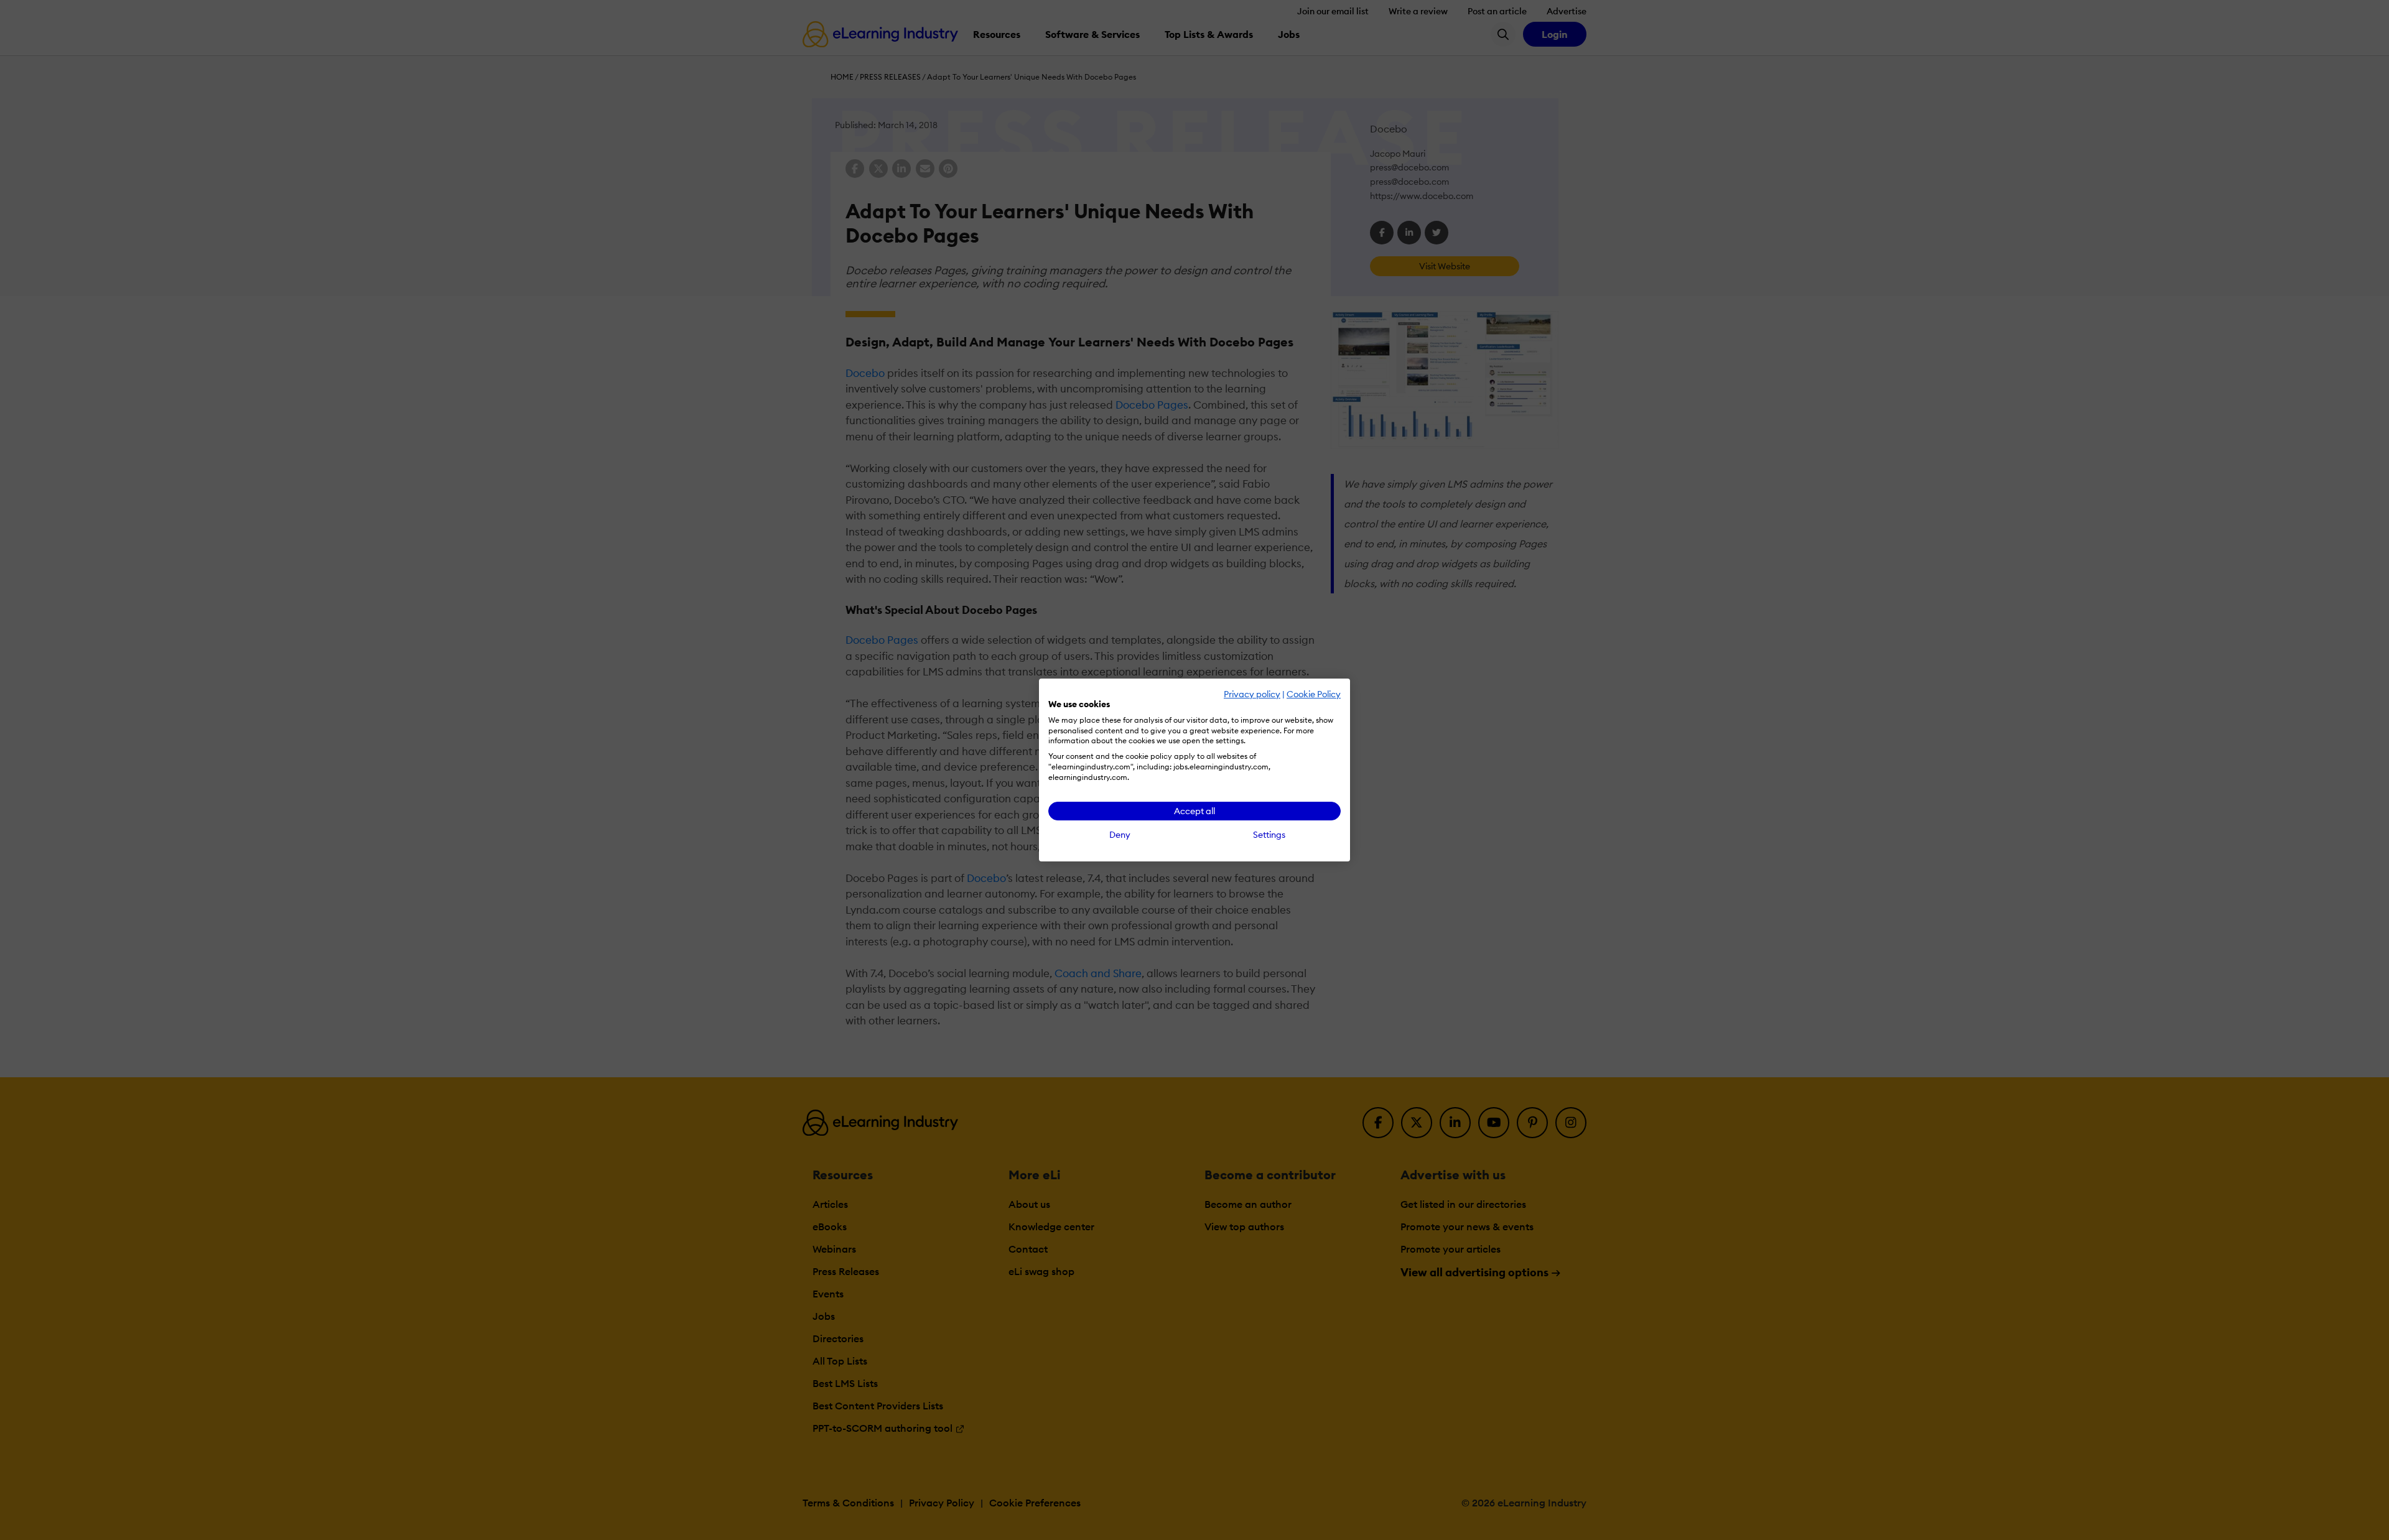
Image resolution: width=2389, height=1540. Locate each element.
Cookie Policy (1314, 694)
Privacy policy (1252, 694)
